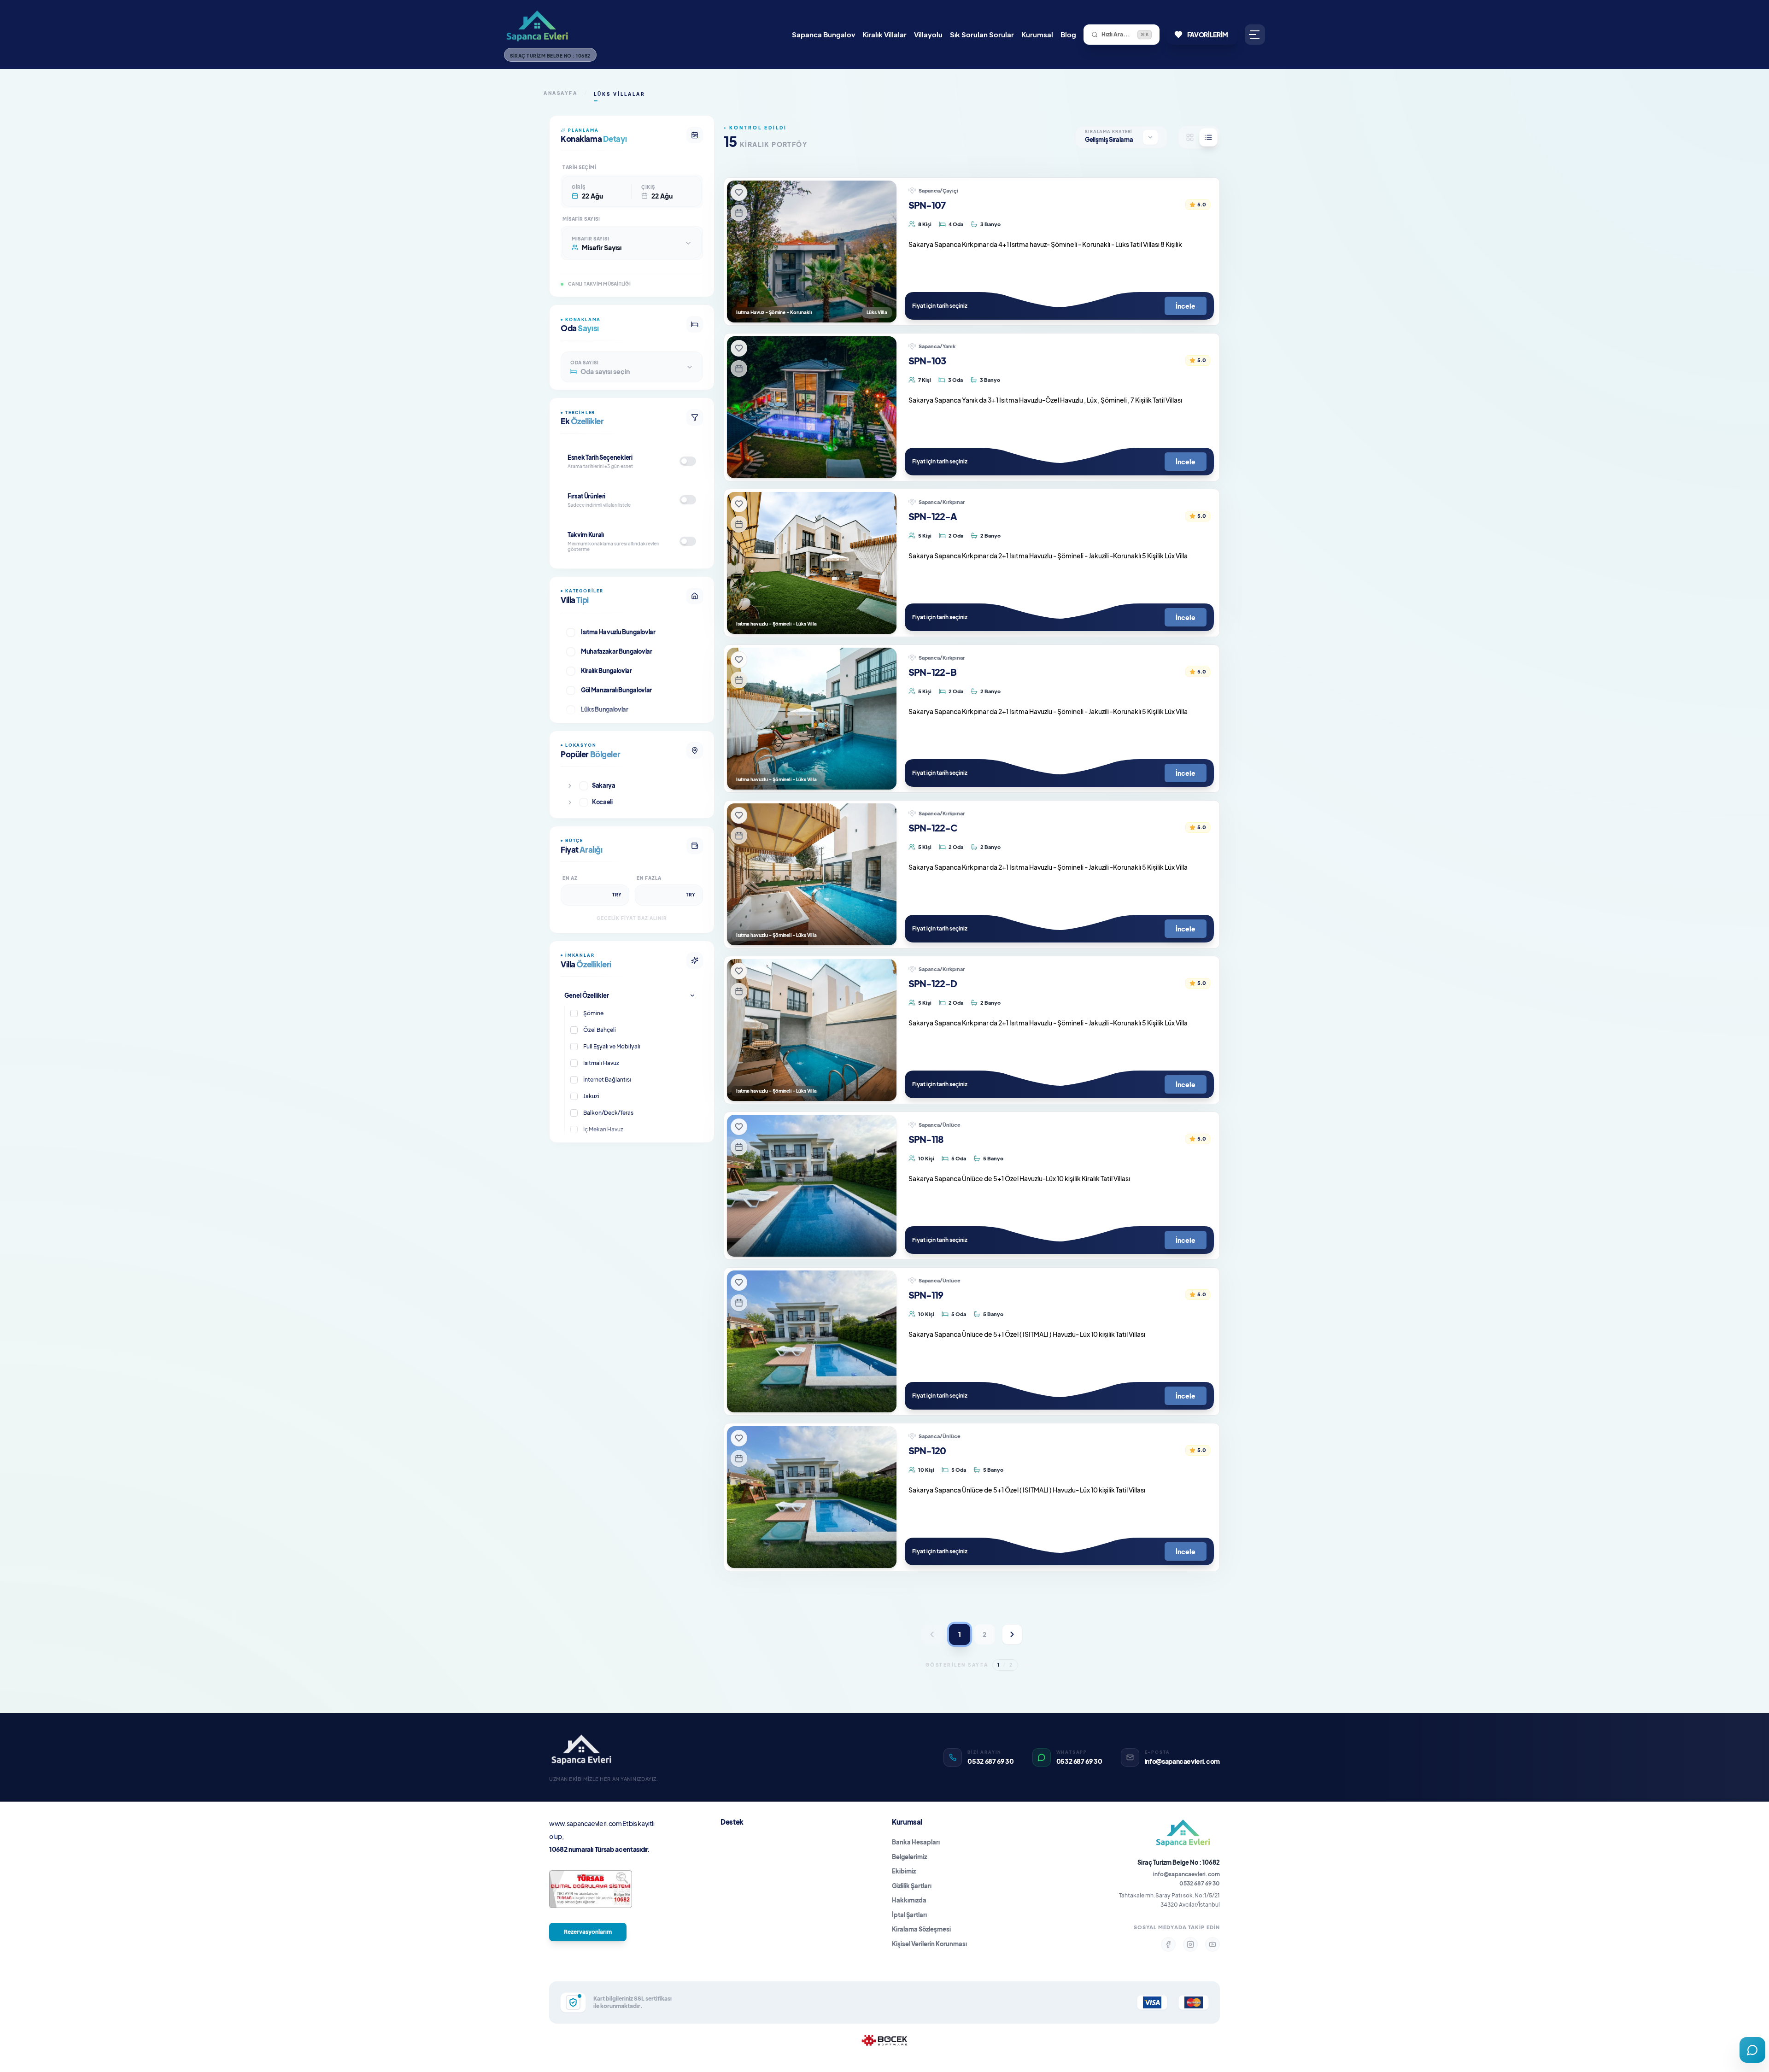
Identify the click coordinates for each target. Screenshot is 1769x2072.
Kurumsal (1037, 34)
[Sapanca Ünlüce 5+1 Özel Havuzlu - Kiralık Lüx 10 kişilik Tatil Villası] (812, 1497)
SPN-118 (926, 1139)
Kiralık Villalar (884, 34)
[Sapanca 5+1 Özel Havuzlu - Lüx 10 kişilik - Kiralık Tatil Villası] (812, 1341)
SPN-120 (927, 1450)
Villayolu (928, 34)
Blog (1068, 34)
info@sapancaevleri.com (1186, 1874)
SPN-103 (927, 360)
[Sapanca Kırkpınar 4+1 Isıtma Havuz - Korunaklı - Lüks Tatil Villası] (812, 252)
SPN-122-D (933, 983)
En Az (570, 878)
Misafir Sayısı (581, 219)
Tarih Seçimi (579, 167)
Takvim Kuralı (586, 535)
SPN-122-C (933, 828)
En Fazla (649, 878)
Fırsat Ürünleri (586, 496)
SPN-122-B (932, 672)
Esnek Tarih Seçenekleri (600, 457)
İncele (1186, 306)
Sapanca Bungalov (823, 34)
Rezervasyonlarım (588, 1932)
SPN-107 (927, 205)
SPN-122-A (933, 516)
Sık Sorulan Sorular (982, 34)
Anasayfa (560, 93)
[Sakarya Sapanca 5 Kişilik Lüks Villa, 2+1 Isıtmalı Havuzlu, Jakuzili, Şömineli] (812, 874)
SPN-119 (926, 1295)
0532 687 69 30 (1200, 1883)
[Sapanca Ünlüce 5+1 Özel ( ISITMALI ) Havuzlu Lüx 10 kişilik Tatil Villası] (812, 1186)
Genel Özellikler (587, 995)
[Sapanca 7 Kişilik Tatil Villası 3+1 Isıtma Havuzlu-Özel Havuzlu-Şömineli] (812, 407)
